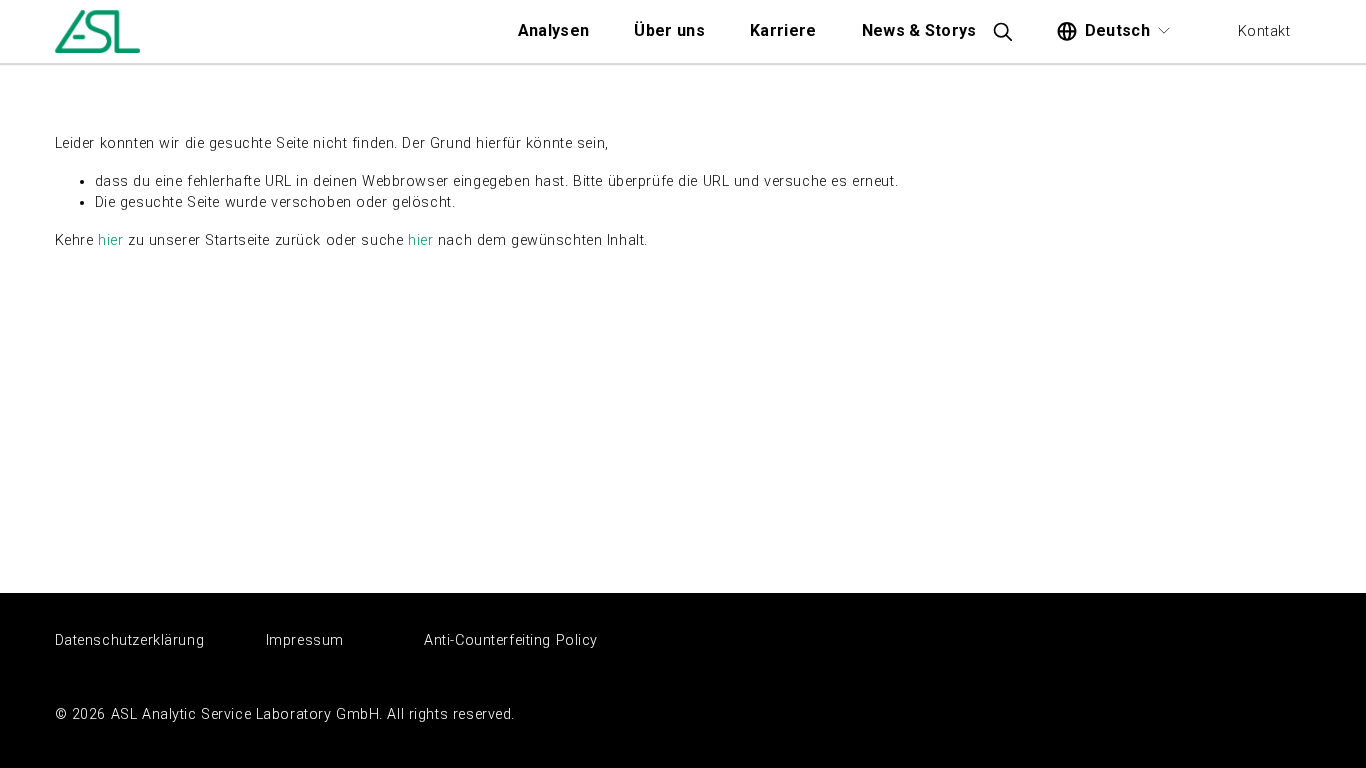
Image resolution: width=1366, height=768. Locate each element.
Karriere (783, 30)
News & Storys (919, 30)
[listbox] (1114, 32)
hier (110, 240)
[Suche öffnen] (1002, 31)
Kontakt (1264, 31)
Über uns (669, 30)
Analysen (554, 30)
